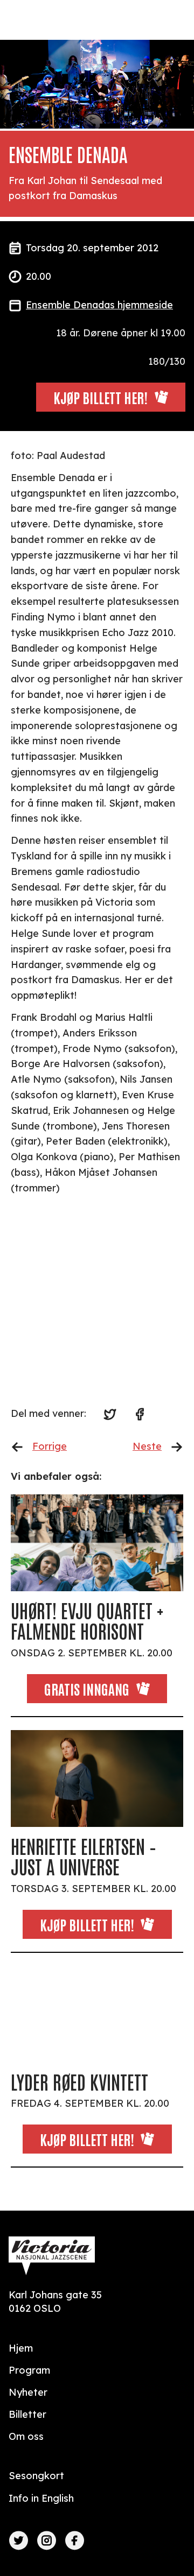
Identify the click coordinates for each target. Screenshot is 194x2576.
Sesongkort (36, 2476)
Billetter (27, 2414)
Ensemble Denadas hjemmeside (99, 305)
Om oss (26, 2436)
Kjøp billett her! (87, 1924)
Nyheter (28, 2392)
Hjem (21, 2348)
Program (29, 2370)
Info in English (41, 2498)
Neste (147, 1446)
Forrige (50, 1446)
